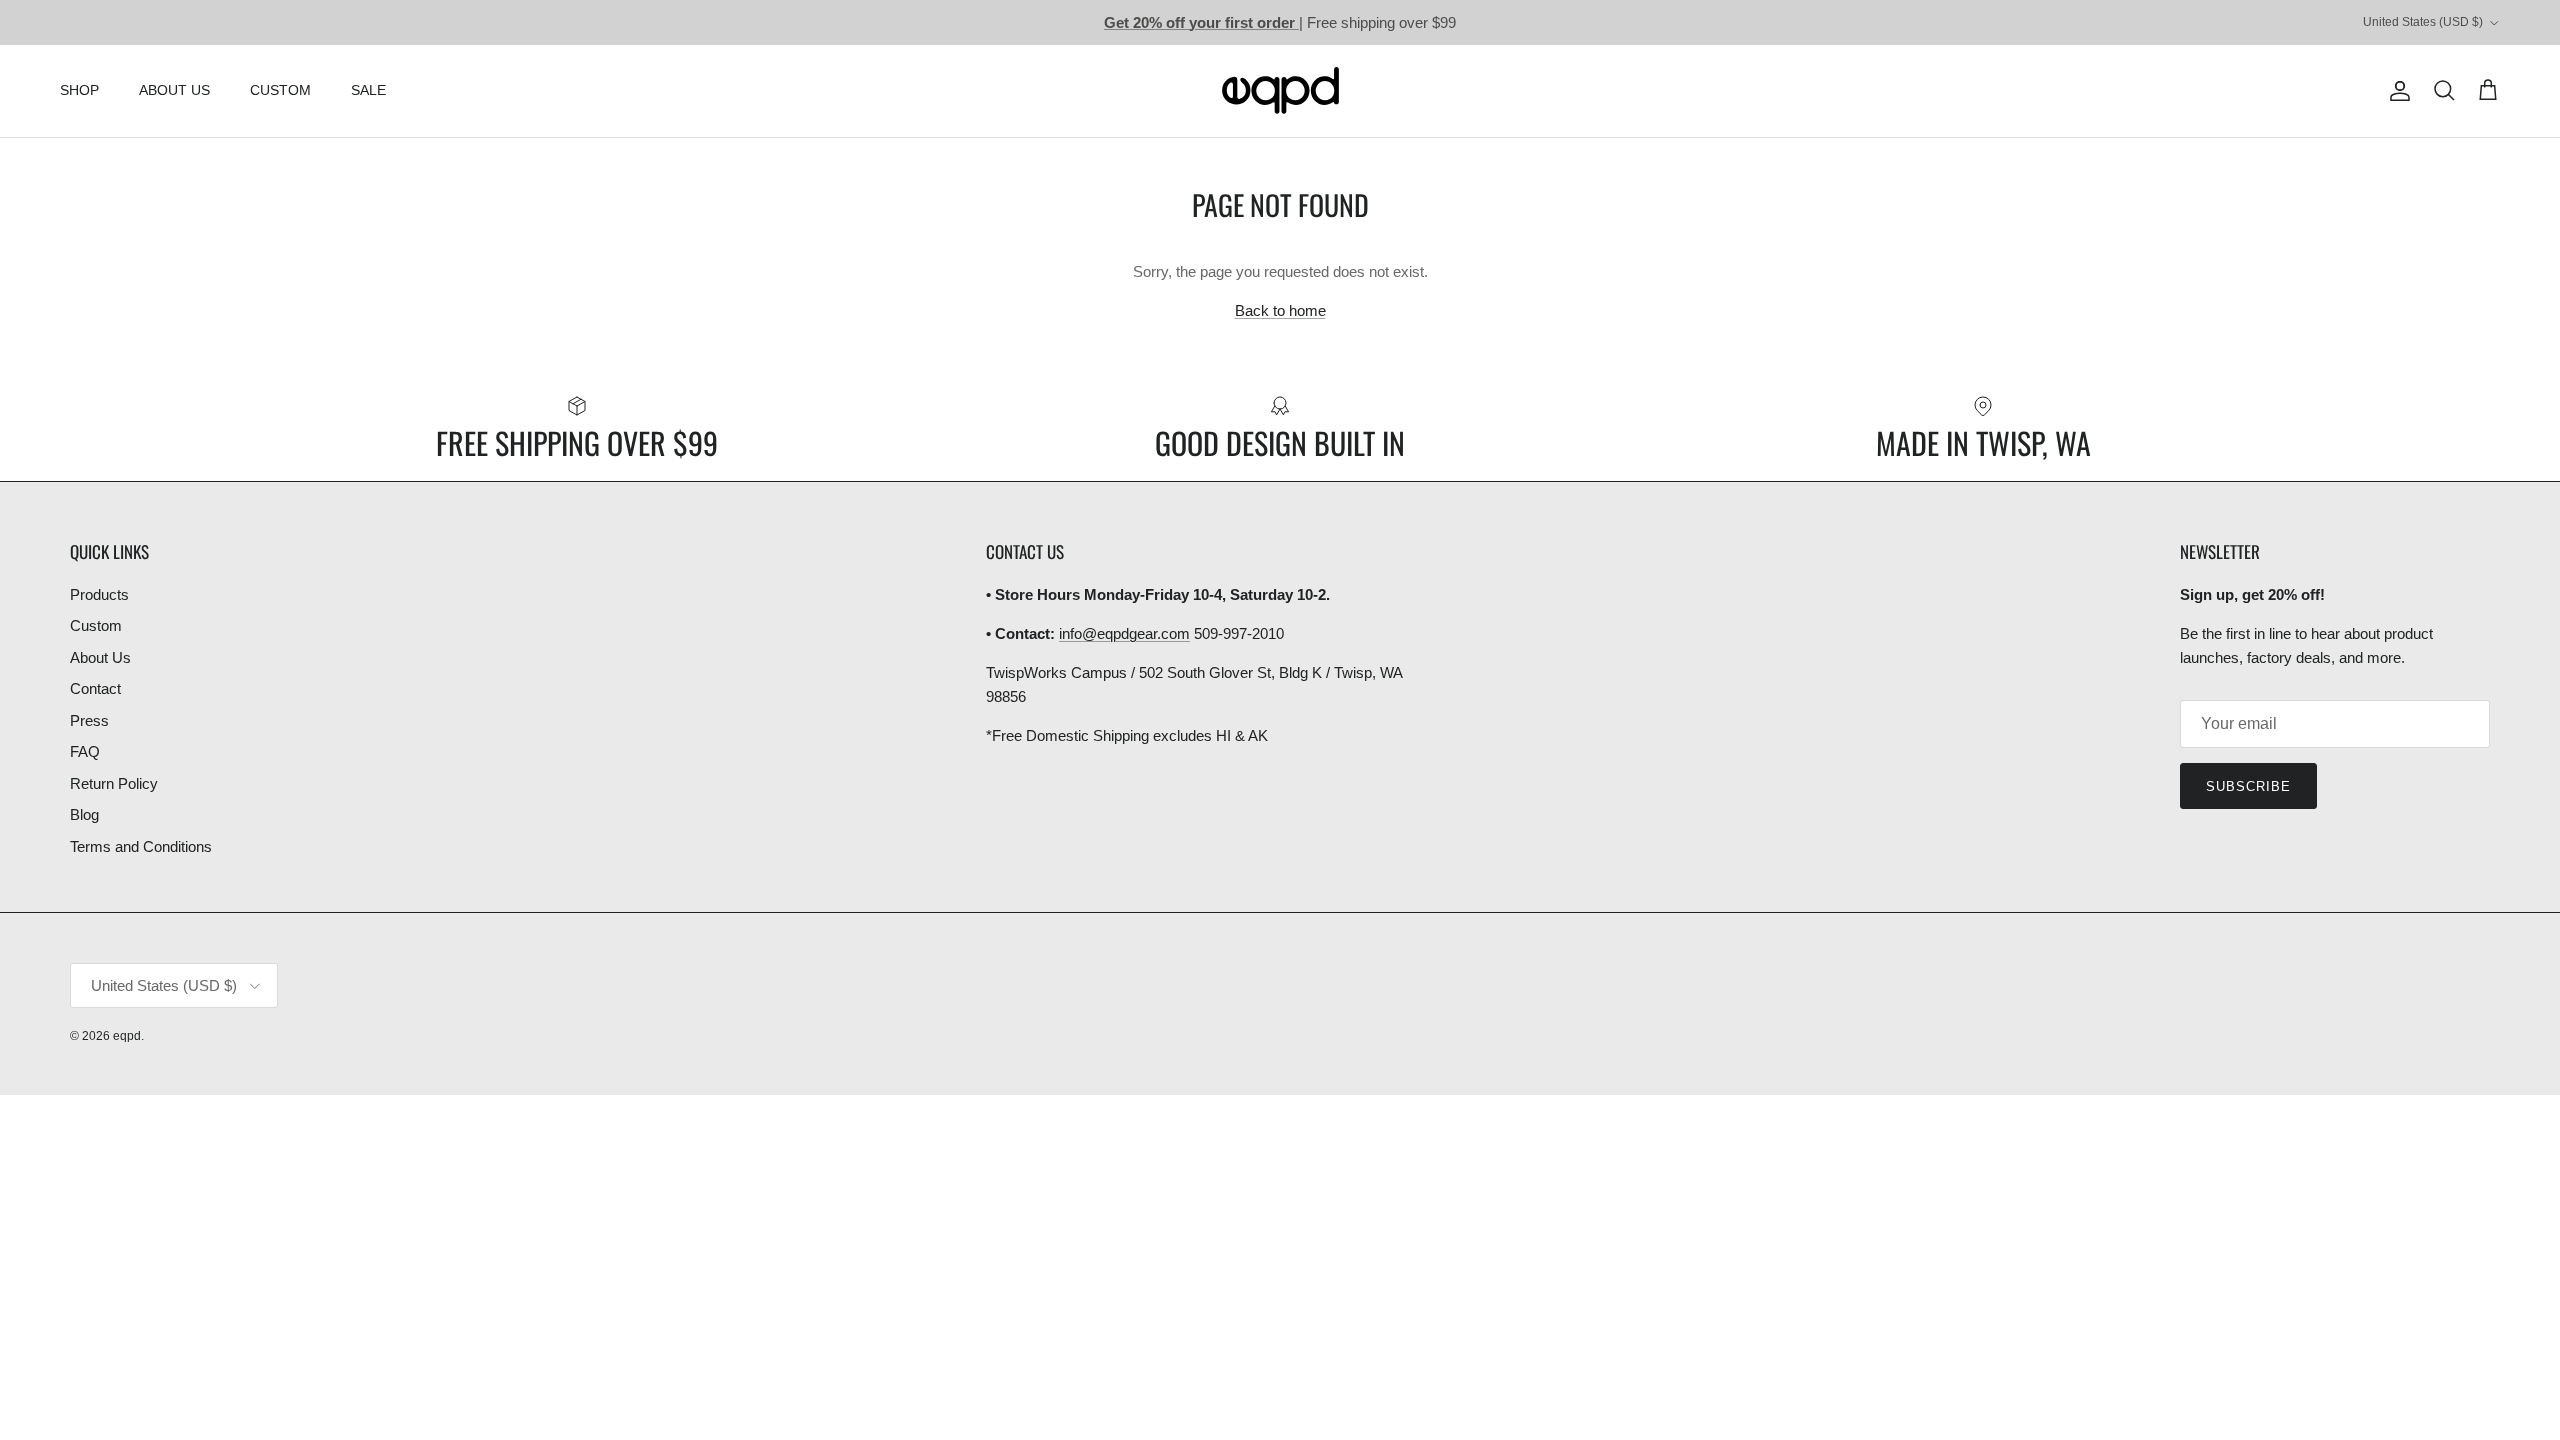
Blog (84, 814)
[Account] (2396, 91)
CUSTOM (280, 90)
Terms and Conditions (141, 846)
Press (89, 720)
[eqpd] (1280, 91)
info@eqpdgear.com (1124, 633)
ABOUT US (174, 90)
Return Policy (114, 783)
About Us (100, 657)
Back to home (1280, 310)
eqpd (127, 1036)
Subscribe (2248, 786)
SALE (368, 90)
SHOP (79, 90)
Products (99, 594)
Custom (96, 625)
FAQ (85, 751)
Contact (95, 688)
